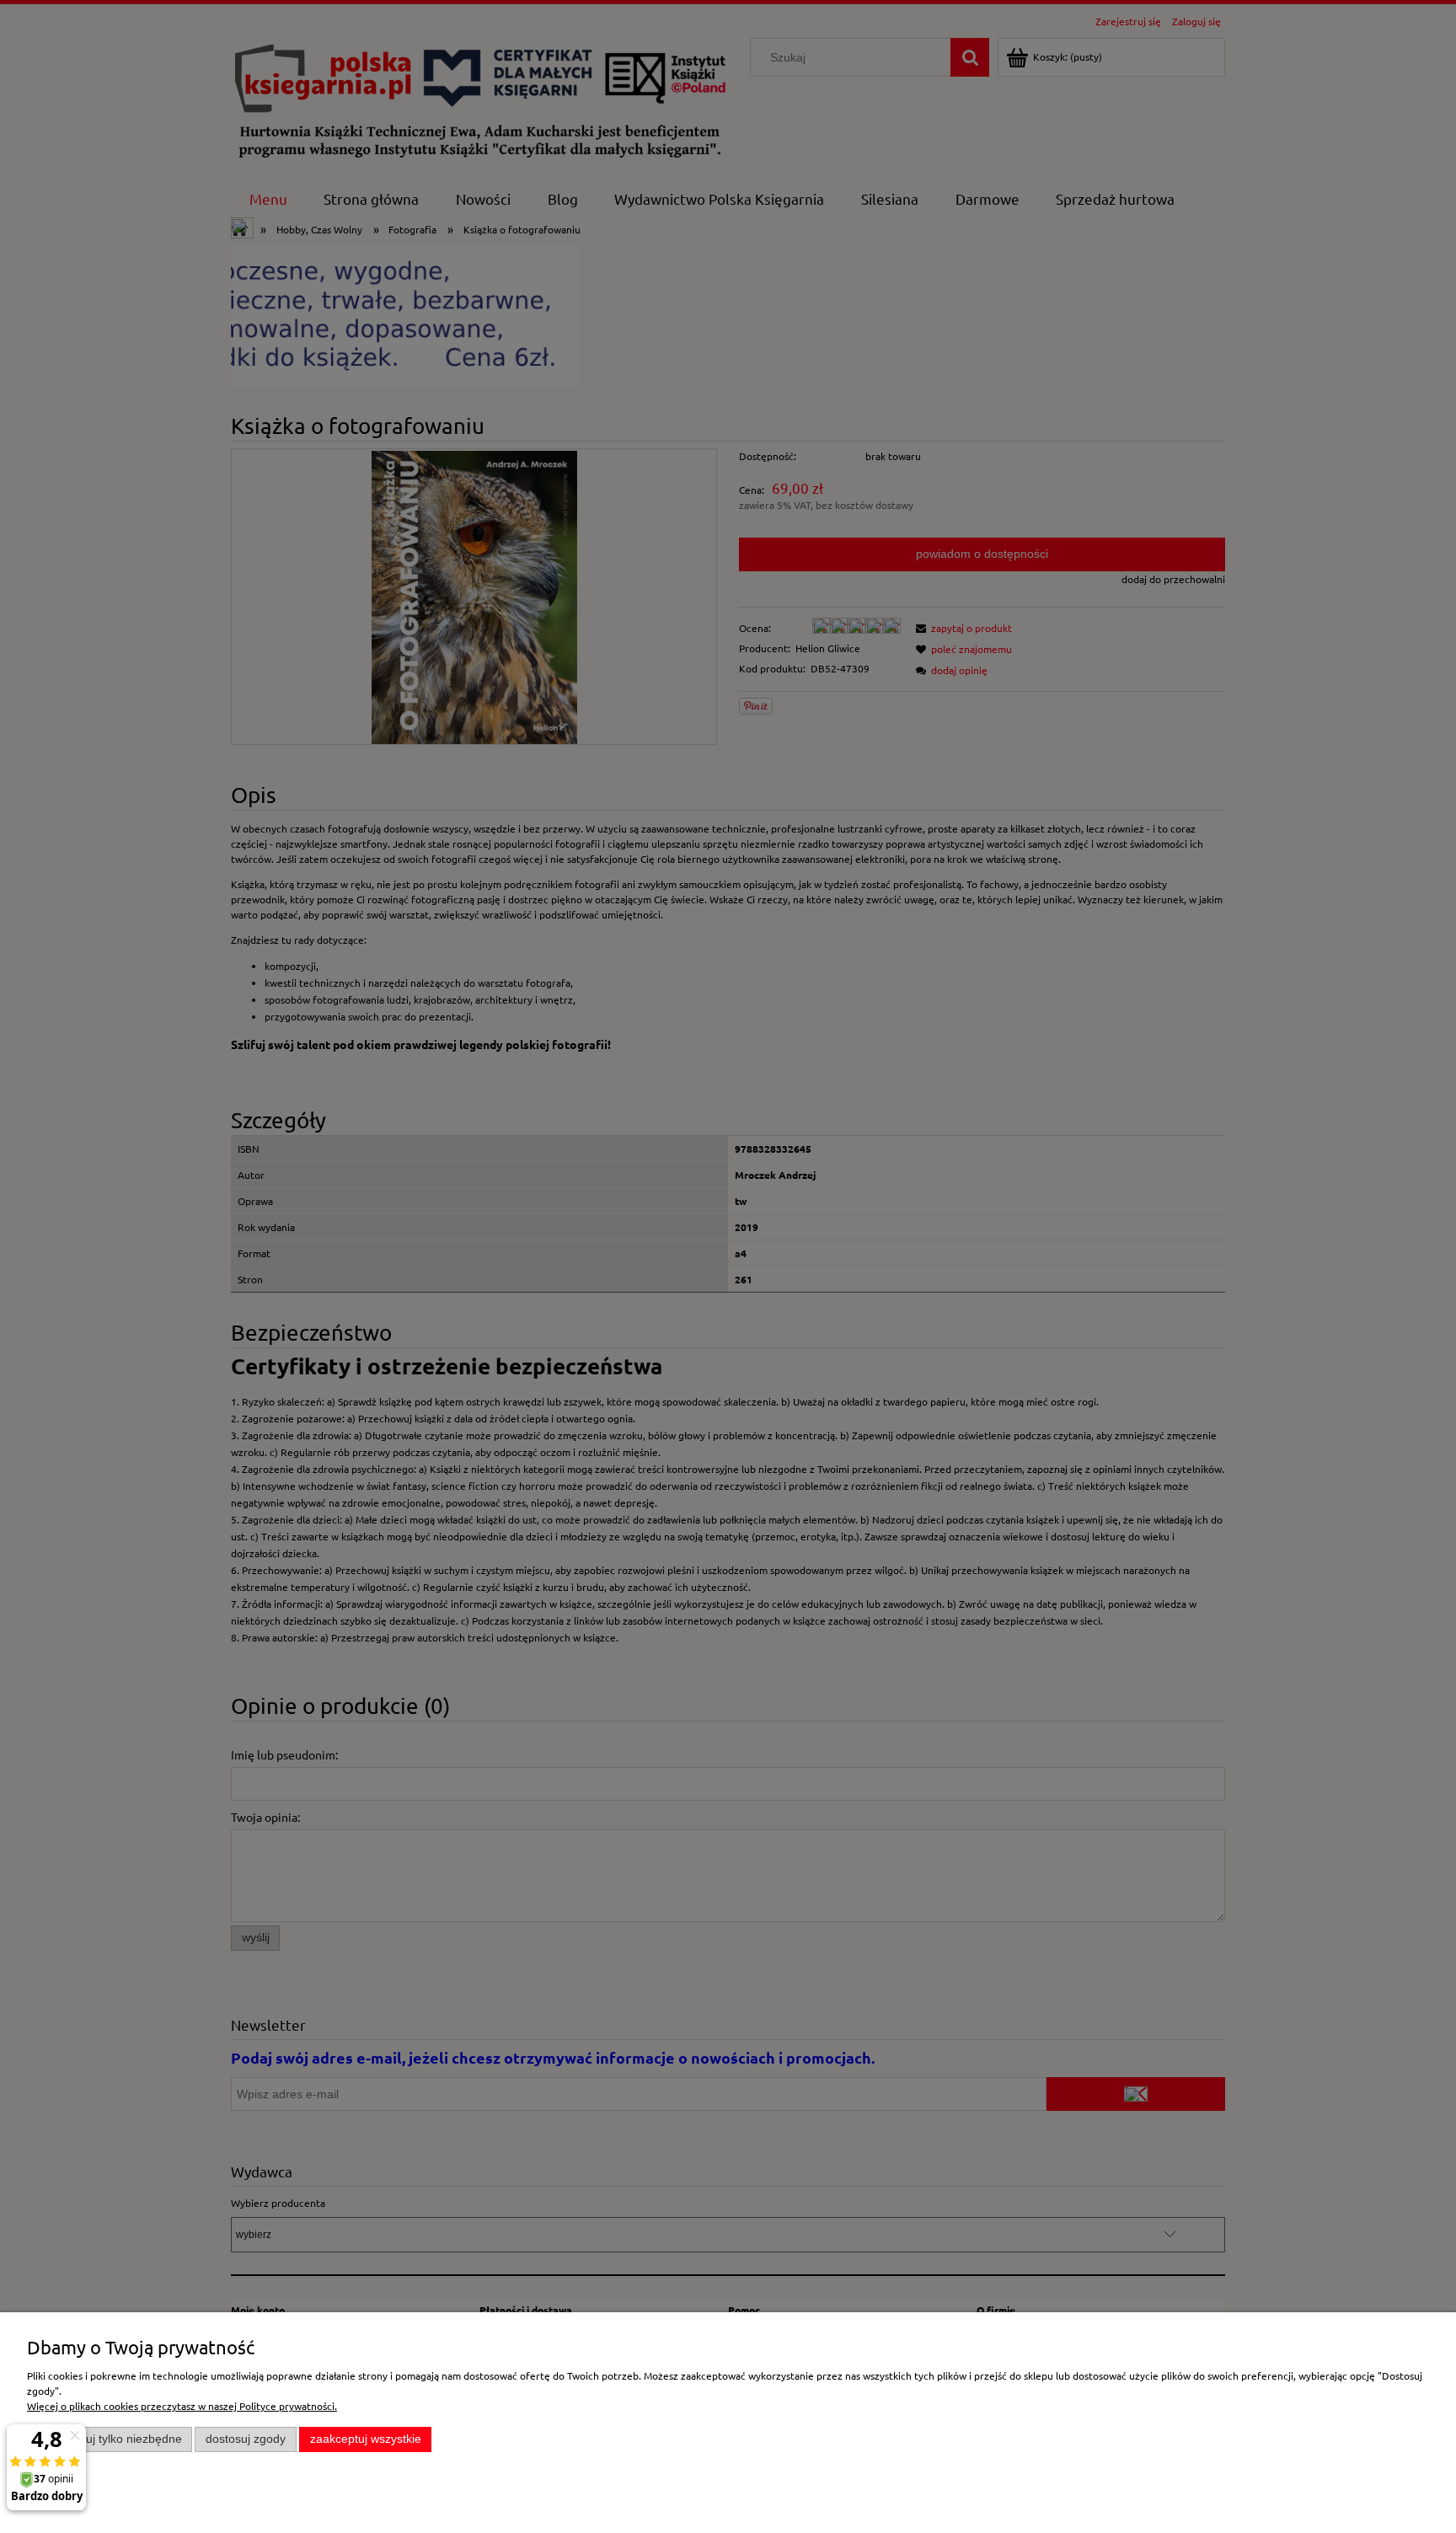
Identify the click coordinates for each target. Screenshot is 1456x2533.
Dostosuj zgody (246, 2439)
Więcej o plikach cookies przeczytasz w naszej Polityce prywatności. (182, 2406)
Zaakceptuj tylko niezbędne (110, 2439)
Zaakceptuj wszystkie (366, 2439)
